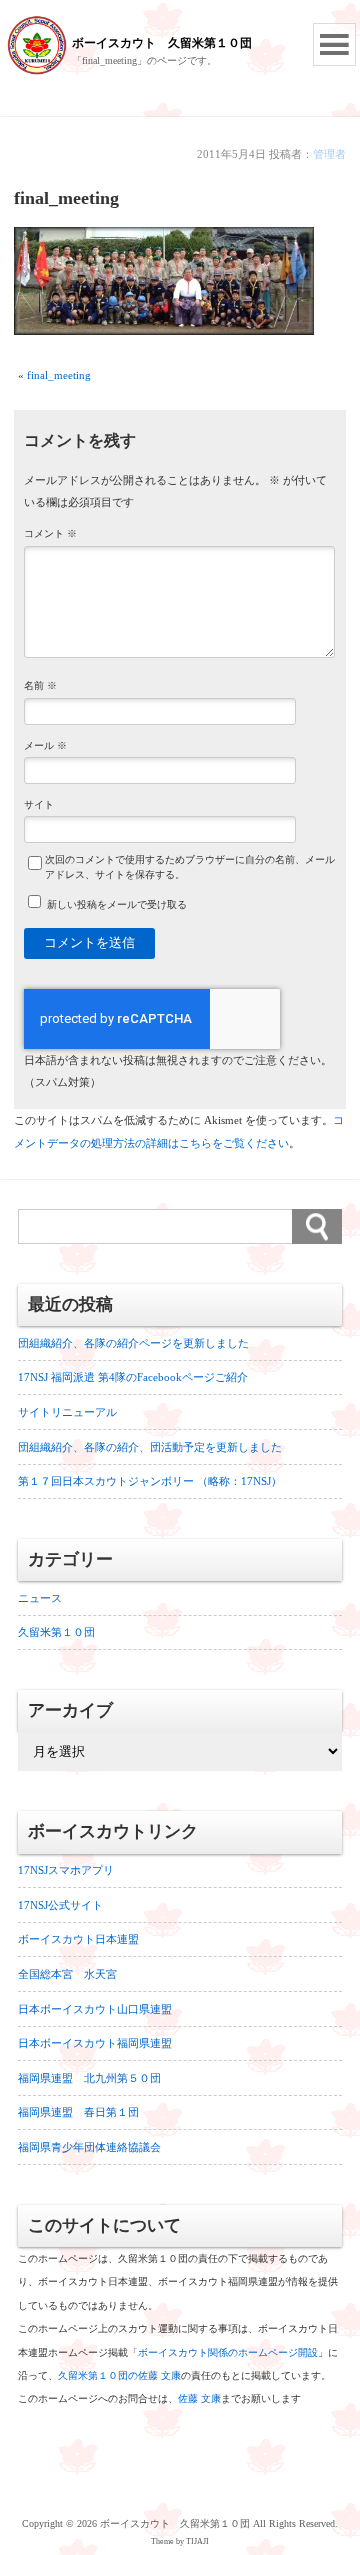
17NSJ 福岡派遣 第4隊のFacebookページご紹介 (133, 1377)
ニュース (40, 1598)
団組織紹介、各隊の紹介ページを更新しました (133, 1343)
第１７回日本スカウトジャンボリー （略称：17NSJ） (150, 1481)
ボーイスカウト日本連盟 (78, 1939)
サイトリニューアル (67, 1412)
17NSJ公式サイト (60, 1905)
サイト (39, 805)
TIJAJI (197, 2541)
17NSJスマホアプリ (66, 1870)
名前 (40, 686)
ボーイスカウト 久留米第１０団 (162, 43)
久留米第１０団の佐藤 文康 (119, 2375)
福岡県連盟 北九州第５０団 (89, 2078)
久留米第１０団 (56, 1632)
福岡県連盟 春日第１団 (78, 2112)
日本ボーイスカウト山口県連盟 (95, 2009)
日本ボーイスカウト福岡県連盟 (95, 2043)
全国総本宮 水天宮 (67, 1974)
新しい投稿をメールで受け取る (117, 905)
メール (45, 746)
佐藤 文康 (199, 2398)
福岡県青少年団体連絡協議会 (89, 2147)
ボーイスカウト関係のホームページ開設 (228, 2352)
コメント (50, 534)
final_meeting (59, 375)
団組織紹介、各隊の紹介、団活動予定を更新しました (150, 1447)
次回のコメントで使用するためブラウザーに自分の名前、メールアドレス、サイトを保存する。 (190, 867)
